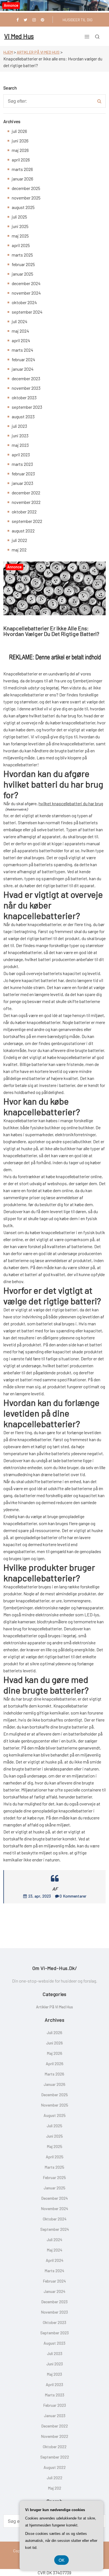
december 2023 (26, 378)
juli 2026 (19, 131)
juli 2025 (19, 217)
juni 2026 (20, 141)
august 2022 (23, 531)
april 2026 (21, 160)
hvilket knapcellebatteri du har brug (71, 803)
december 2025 (26, 188)
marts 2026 (22, 169)
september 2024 (27, 312)
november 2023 (26, 388)
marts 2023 (22, 464)
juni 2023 (20, 435)
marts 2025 (22, 255)
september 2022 (27, 521)
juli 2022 (19, 540)
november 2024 (26, 293)
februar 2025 (23, 264)
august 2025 (23, 207)
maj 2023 (20, 445)
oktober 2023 (24, 397)
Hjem (8, 52)
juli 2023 (19, 426)
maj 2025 (20, 236)
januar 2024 (23, 369)
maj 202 (19, 550)
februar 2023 (23, 474)
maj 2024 (20, 331)
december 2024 (26, 283)
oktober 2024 (24, 302)
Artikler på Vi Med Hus (38, 52)
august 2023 (23, 416)
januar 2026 (22, 179)
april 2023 (21, 455)
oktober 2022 (24, 512)
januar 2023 (22, 483)
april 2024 (21, 340)
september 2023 (27, 407)
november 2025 (26, 198)
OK (61, 2560)
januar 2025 (22, 274)
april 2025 (21, 245)
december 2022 (26, 493)
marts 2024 (22, 350)
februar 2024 (23, 359)
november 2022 (26, 502)
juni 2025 (20, 226)
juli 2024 (20, 321)
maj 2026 (20, 150)
